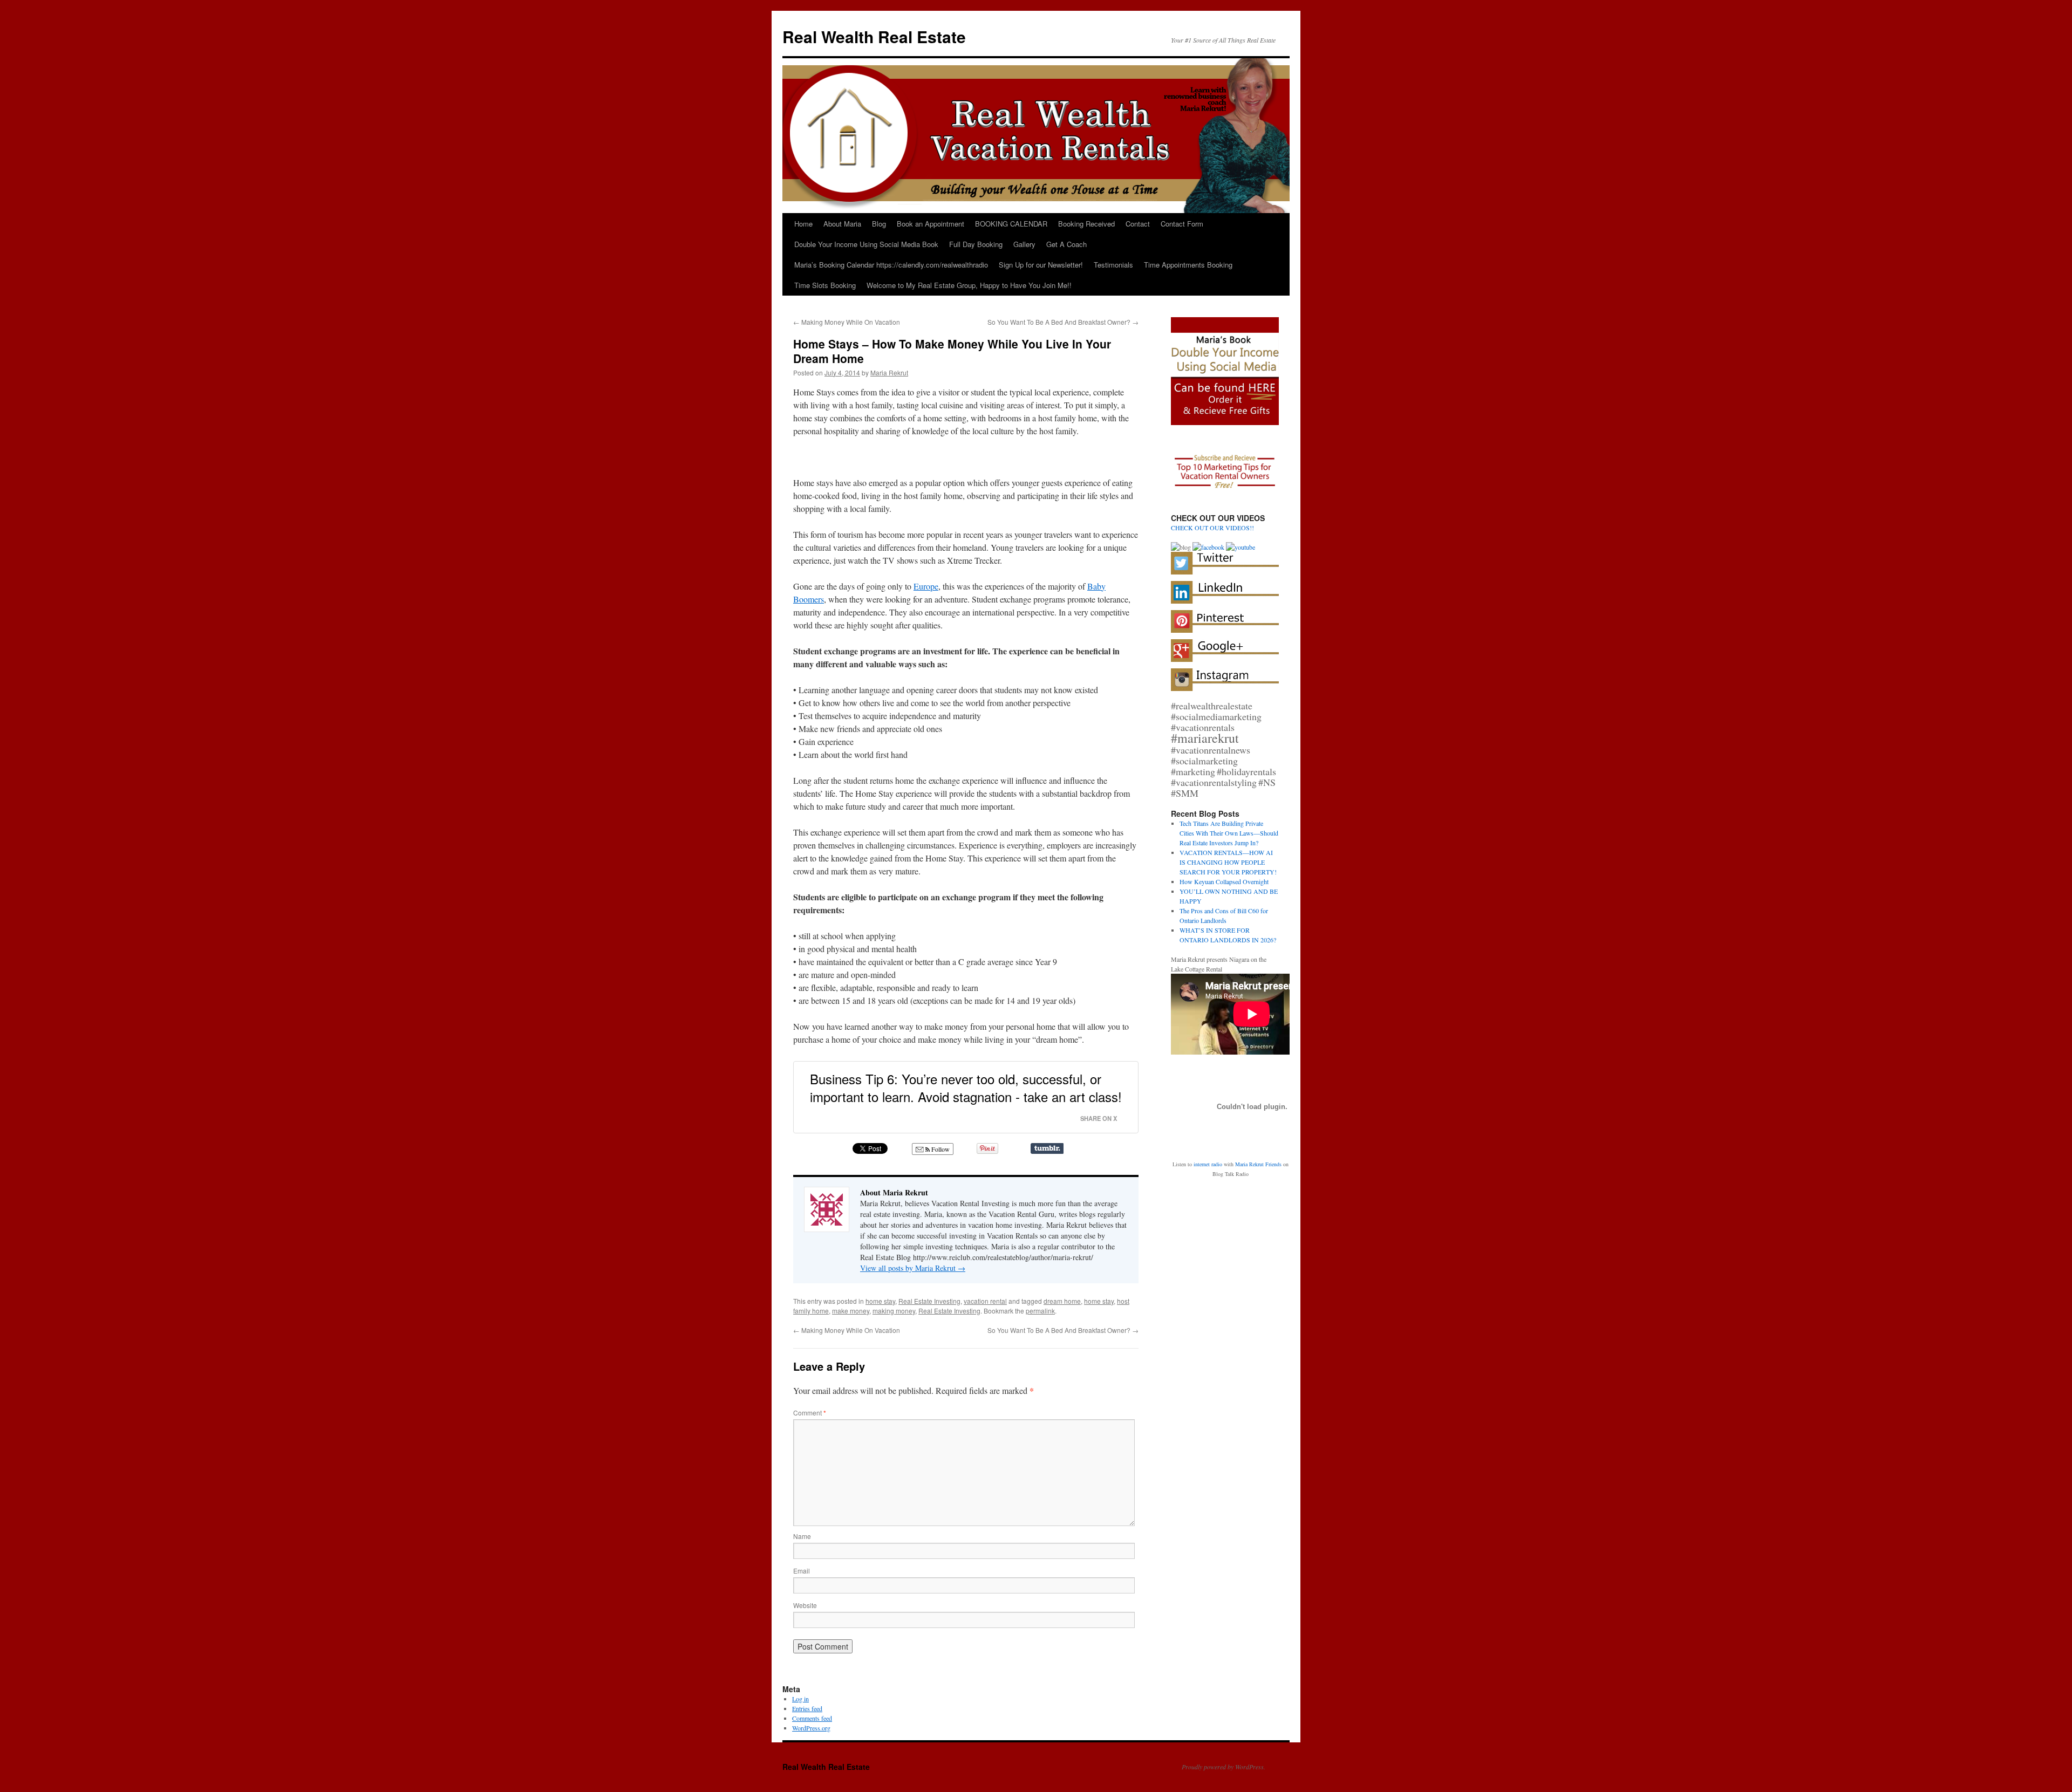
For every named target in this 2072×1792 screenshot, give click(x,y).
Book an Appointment (931, 224)
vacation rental (985, 1301)
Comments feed (812, 1718)
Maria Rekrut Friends (1258, 1164)
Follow (940, 1149)
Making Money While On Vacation (847, 322)
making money (894, 1311)
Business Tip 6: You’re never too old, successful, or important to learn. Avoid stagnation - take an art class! (966, 1088)
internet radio (1208, 1164)
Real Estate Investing (929, 1301)
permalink (1040, 1311)
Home (803, 224)
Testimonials (1113, 265)
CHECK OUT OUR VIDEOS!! (1212, 528)
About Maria (842, 224)
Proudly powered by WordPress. (1224, 1767)
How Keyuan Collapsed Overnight (1224, 881)
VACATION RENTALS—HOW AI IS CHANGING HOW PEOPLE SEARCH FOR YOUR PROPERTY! (1228, 862)
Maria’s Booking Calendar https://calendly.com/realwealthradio (891, 265)
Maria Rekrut (889, 372)
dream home (1062, 1301)
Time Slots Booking (825, 285)
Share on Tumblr (1047, 1148)
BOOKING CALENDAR (1011, 224)
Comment (810, 1413)
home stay (880, 1301)
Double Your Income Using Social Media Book (866, 244)
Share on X (1099, 1118)
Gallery (1024, 244)
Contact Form (1182, 224)
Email (802, 1571)
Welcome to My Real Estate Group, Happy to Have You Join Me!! (969, 285)
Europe (926, 586)
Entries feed (807, 1708)
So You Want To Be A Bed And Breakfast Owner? (1063, 322)
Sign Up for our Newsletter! (1041, 265)
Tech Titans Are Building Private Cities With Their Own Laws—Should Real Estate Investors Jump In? (1229, 833)
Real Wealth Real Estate (874, 36)
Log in (800, 1699)
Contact (1138, 224)
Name (802, 1536)
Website (805, 1605)
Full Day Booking (976, 244)
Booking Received (1086, 224)
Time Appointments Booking (1188, 265)
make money (851, 1311)
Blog (879, 224)
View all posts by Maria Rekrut (913, 1268)
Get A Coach (1066, 244)
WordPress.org (811, 1728)
